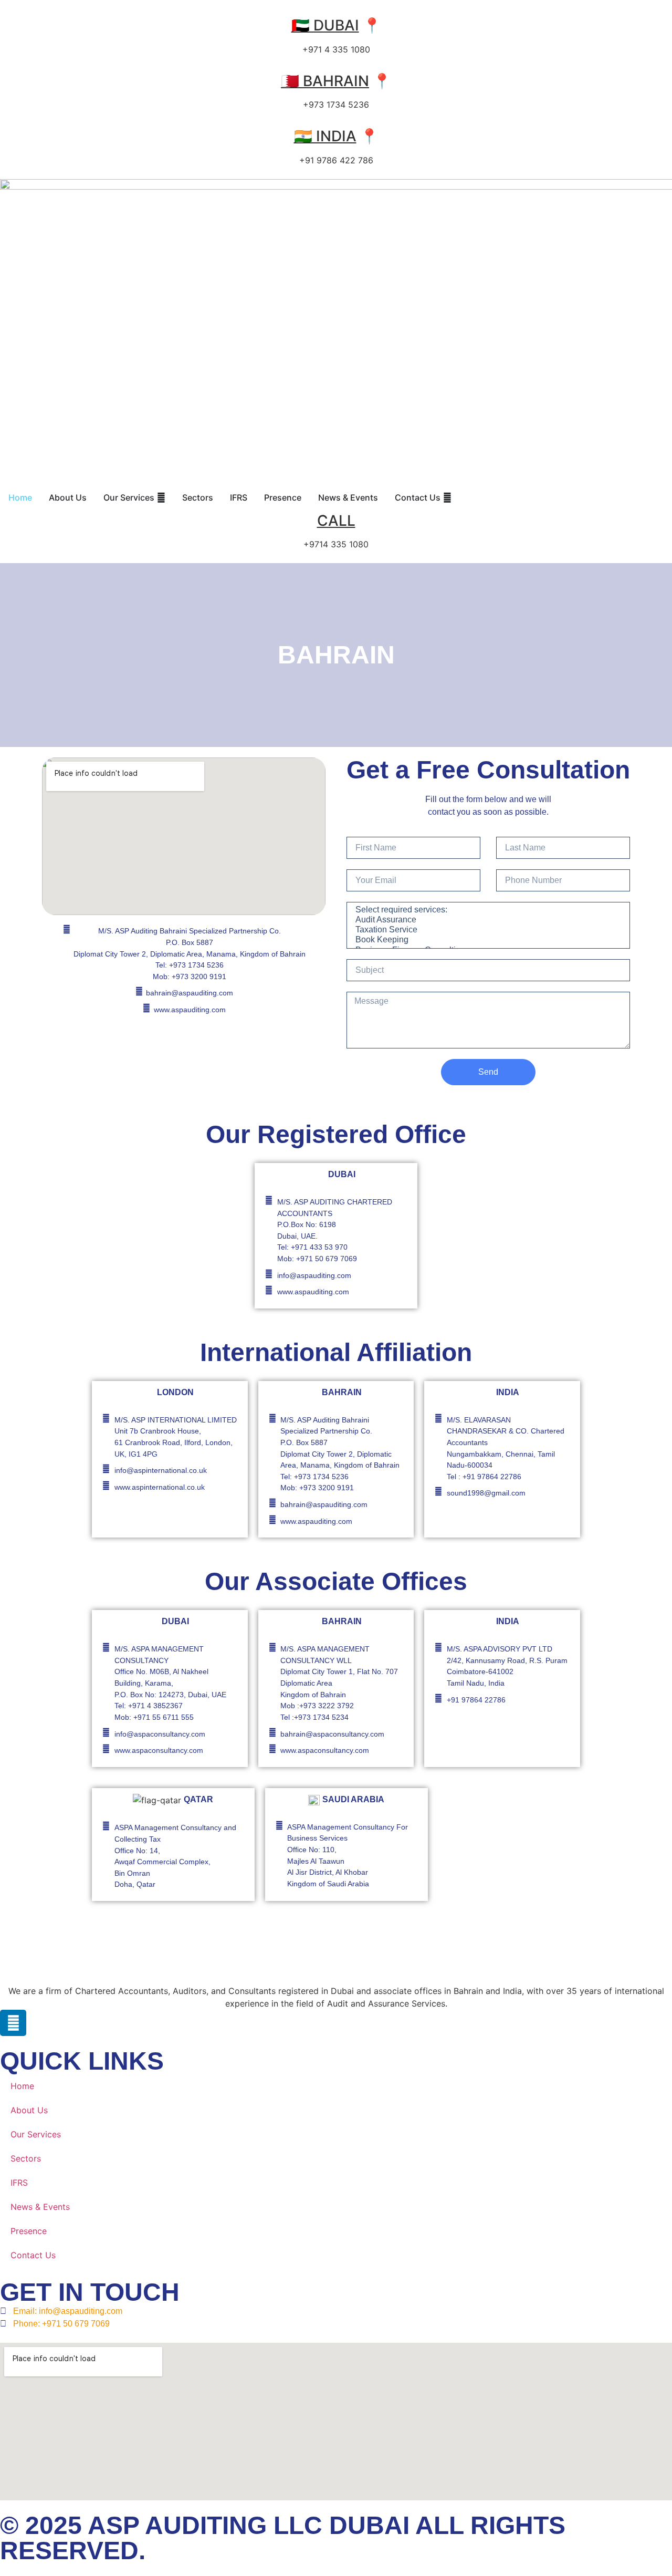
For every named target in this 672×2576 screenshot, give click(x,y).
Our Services (36, 2134)
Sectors (26, 2158)
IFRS (19, 2183)
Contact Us (33, 2255)
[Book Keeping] (487, 940)
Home (22, 2086)
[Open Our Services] (161, 497)
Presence (29, 2231)
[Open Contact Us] (447, 497)
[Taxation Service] (487, 930)
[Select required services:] (487, 910)
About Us (29, 2110)
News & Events (40, 2207)
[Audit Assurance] (487, 920)
